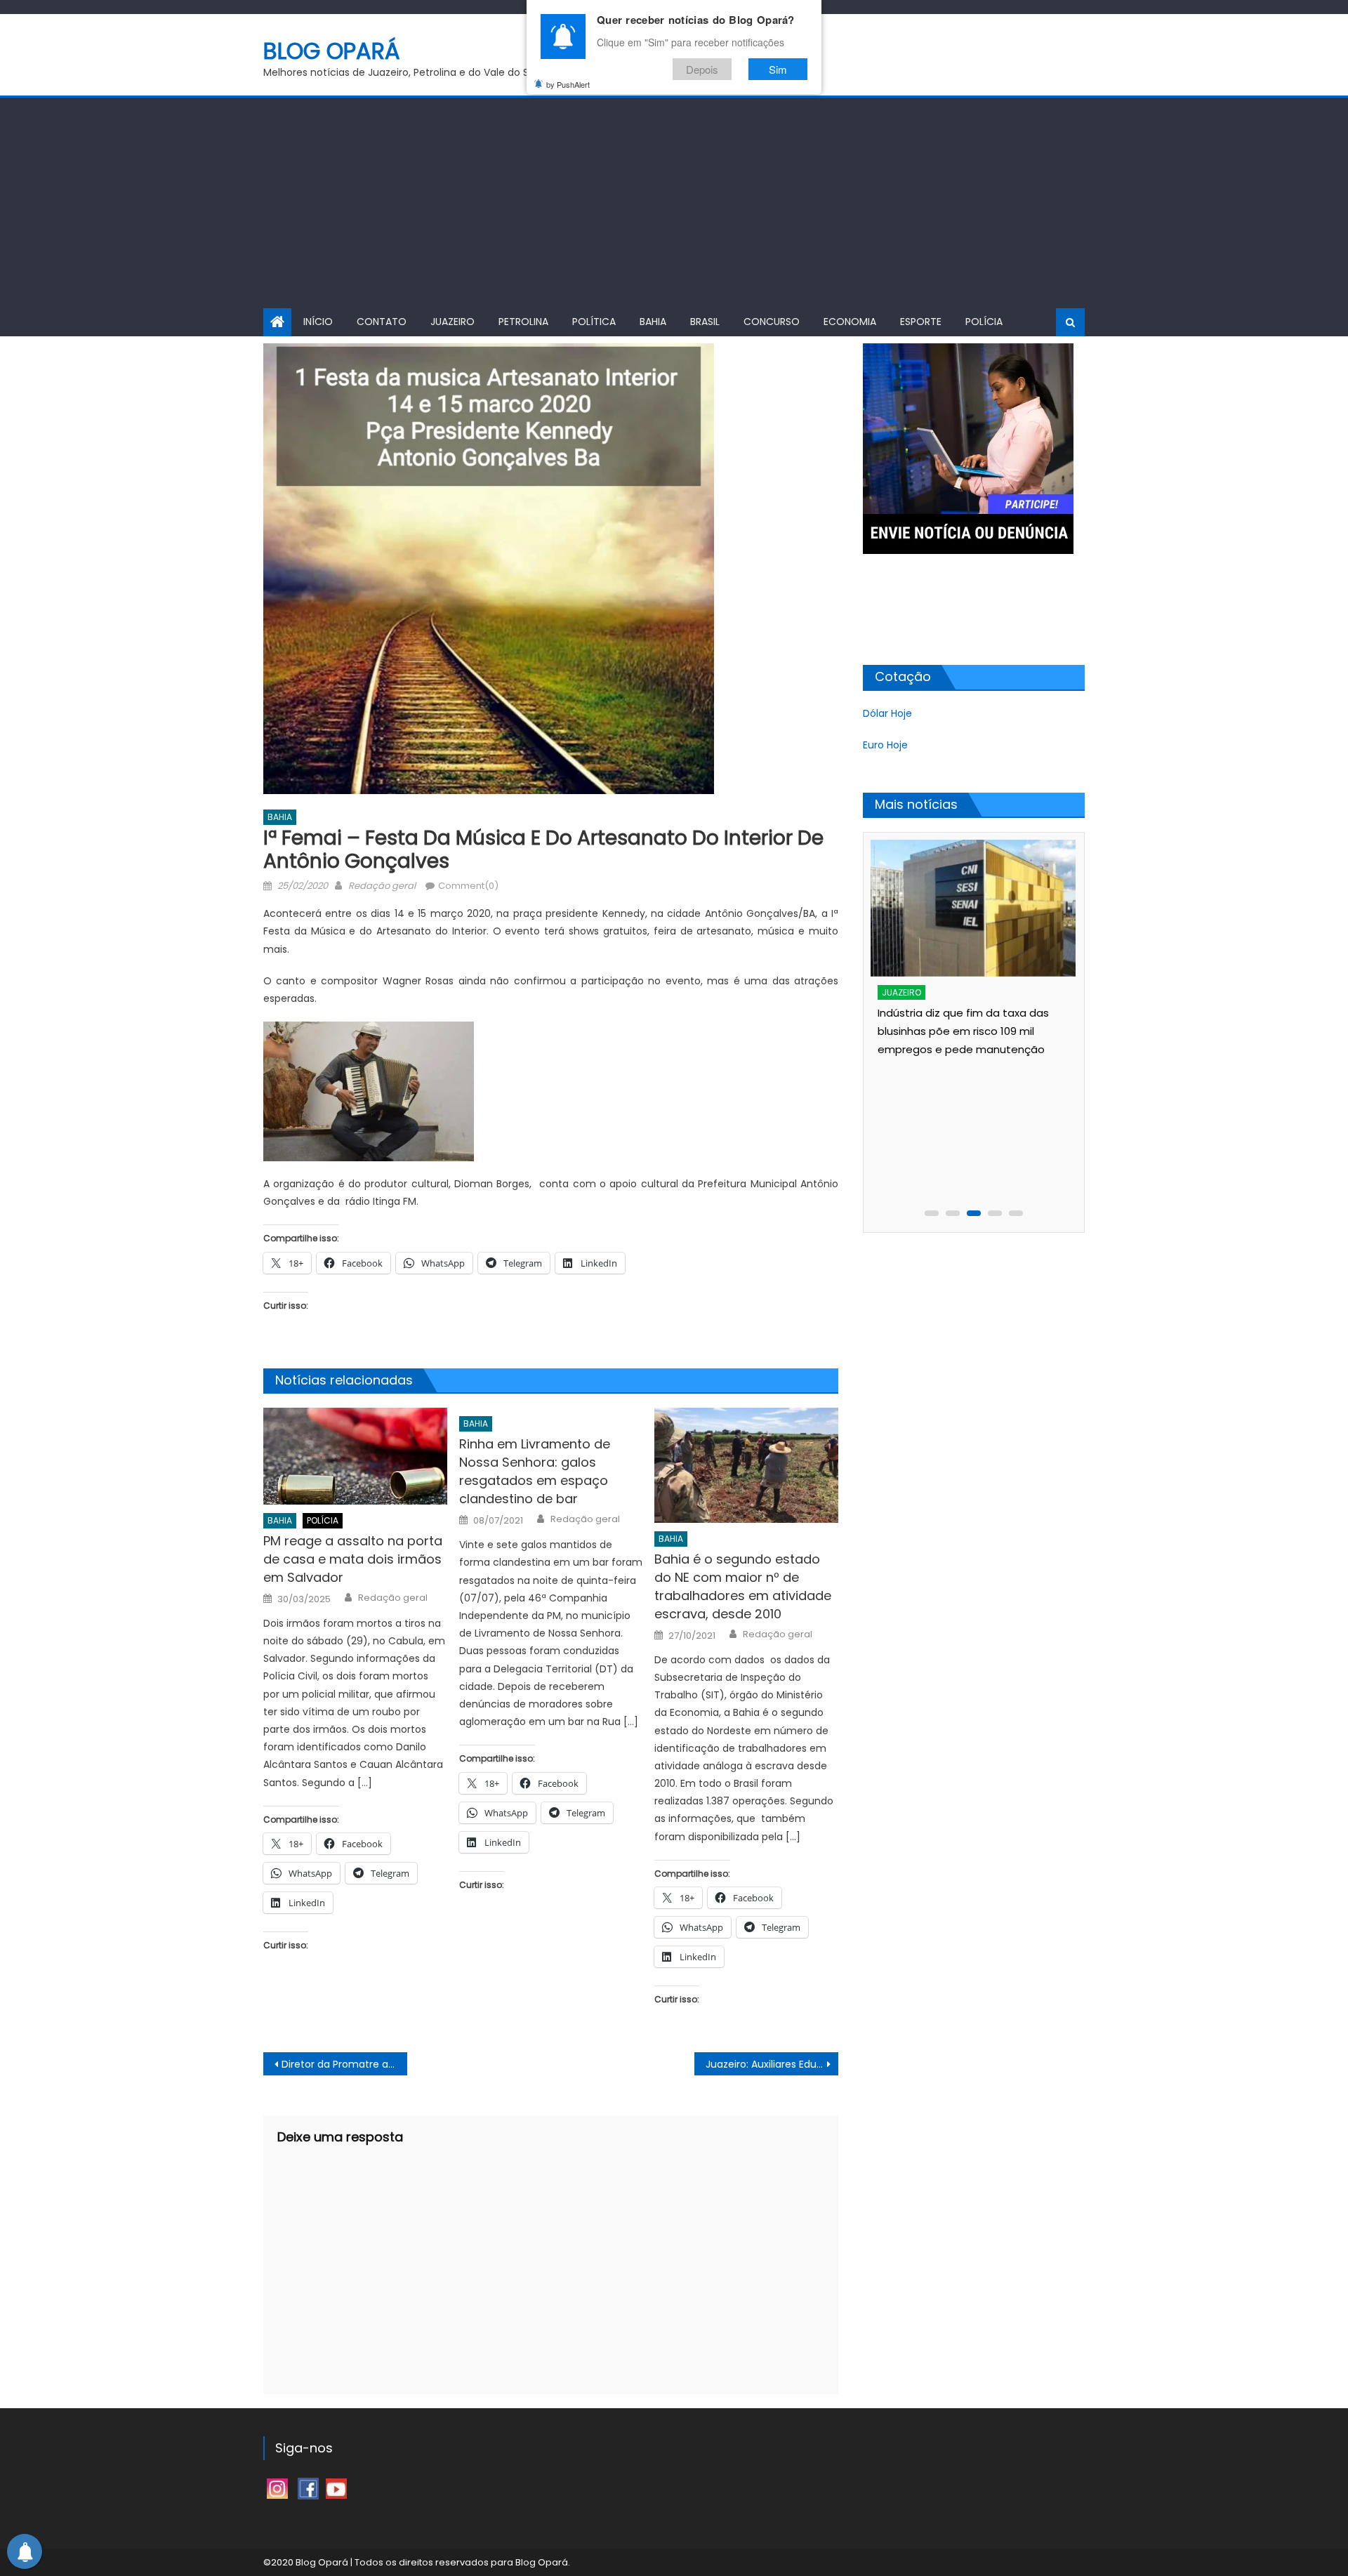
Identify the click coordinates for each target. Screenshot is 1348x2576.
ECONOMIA (850, 322)
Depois (702, 69)
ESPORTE (921, 322)
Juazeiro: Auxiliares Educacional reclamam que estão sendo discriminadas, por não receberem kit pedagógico (772, 2064)
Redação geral (382, 886)
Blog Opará (332, 51)
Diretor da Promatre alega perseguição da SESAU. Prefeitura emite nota (344, 2064)
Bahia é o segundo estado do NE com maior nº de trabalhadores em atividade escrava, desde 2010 (743, 1586)
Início (318, 322)
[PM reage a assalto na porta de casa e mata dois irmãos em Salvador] (355, 1456)
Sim (778, 69)
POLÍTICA (594, 322)
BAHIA (653, 322)
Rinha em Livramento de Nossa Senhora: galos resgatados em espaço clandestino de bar (535, 1471)
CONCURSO (772, 322)
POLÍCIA (984, 322)
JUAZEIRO (452, 322)
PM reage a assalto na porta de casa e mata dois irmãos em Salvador (353, 1559)
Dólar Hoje (887, 713)
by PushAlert (568, 84)
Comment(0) (468, 886)
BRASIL (705, 322)
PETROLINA (523, 322)
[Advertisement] (674, 203)
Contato (382, 322)
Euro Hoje (885, 745)
